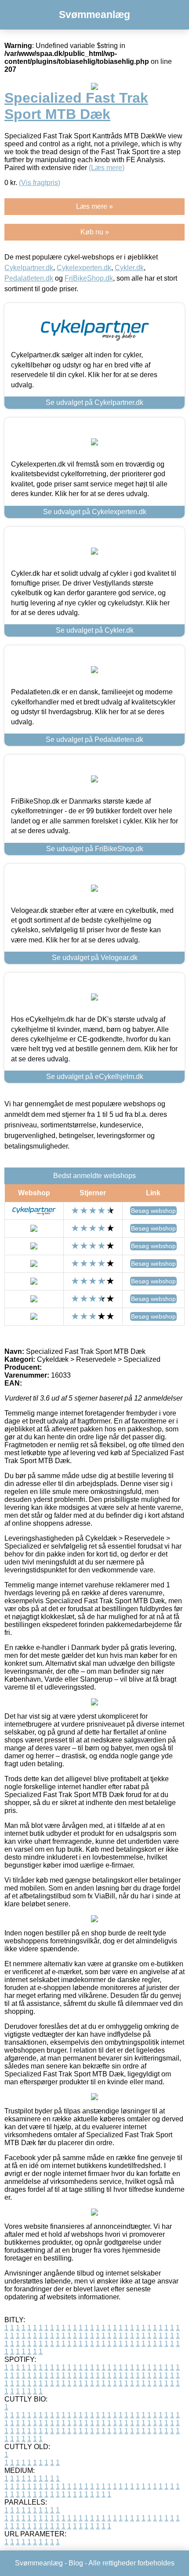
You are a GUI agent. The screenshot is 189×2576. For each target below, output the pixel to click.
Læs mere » (94, 206)
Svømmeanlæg (94, 15)
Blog (76, 2563)
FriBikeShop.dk (89, 278)
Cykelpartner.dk (29, 268)
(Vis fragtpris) (40, 183)
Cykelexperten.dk (84, 268)
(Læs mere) (107, 168)
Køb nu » (95, 232)
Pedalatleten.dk (29, 278)
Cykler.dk (129, 268)
